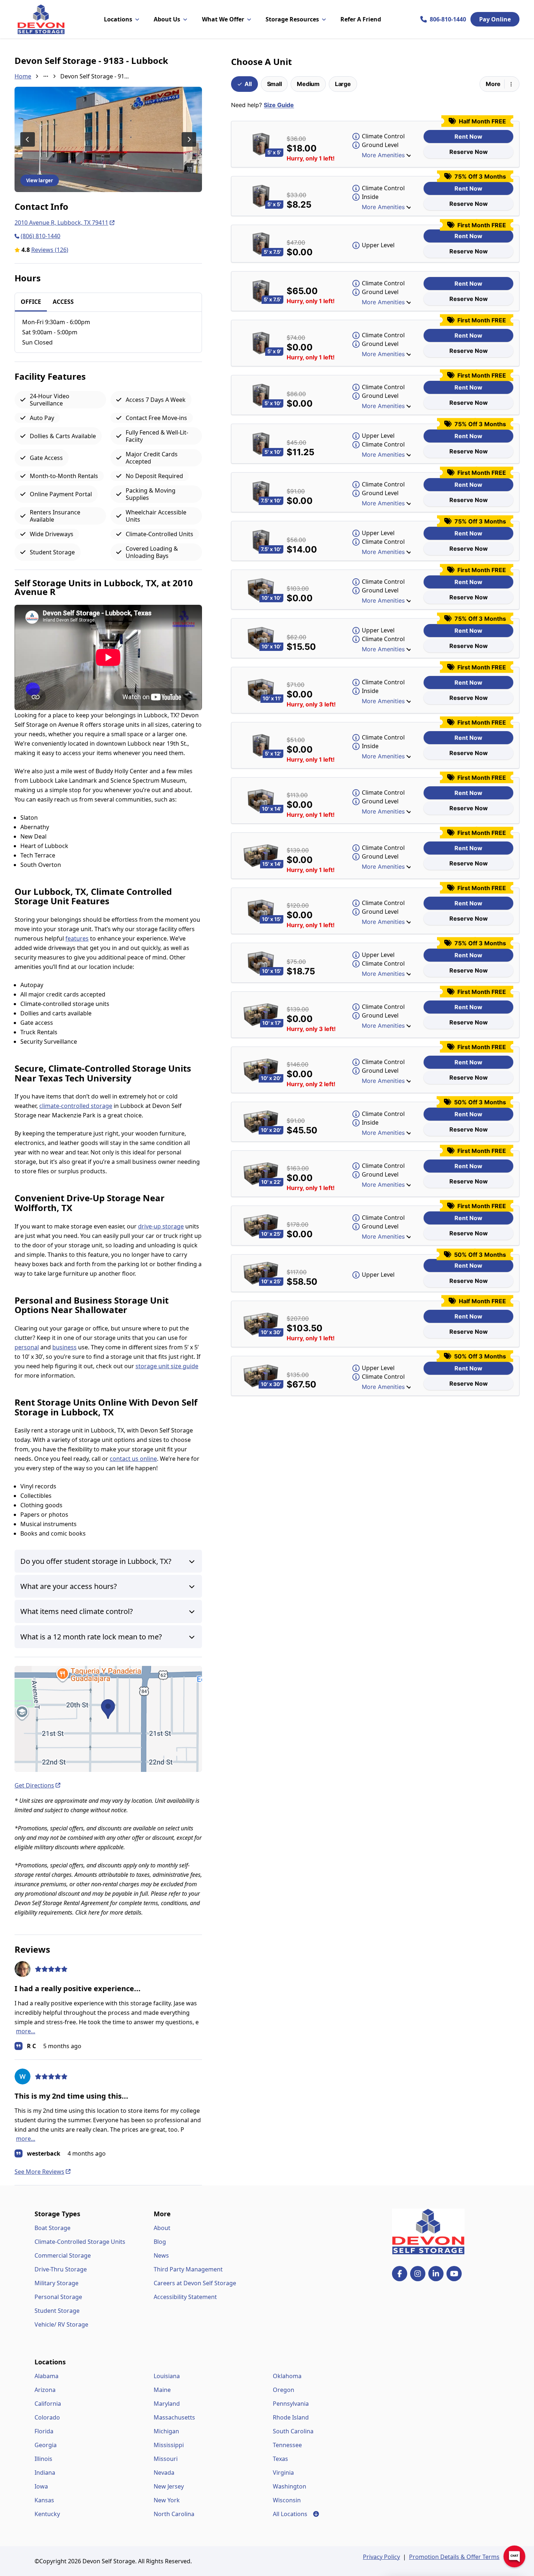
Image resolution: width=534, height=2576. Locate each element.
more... (26, 2031)
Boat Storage (52, 2228)
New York (167, 2500)
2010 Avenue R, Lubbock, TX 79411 (61, 223)
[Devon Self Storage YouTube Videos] (454, 2274)
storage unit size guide (167, 1366)
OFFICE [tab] (31, 302)
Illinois (43, 2459)
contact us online (133, 1459)
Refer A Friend (361, 19)
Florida (44, 2431)
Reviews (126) (50, 250)
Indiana (45, 2473)
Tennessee (287, 2445)
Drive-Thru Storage (61, 2269)
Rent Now (468, 136)
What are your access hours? (69, 1586)
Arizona (45, 2390)
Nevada (164, 2473)
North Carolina (174, 2514)
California (48, 2404)
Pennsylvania (291, 2404)
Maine (162, 2390)
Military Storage (56, 2283)
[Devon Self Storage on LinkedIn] (436, 2274)
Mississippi (169, 2445)
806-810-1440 (448, 19)
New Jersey (169, 2486)
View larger (40, 180)
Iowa (41, 2486)
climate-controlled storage (76, 1106)
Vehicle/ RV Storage (61, 2324)
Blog (160, 2242)
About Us (167, 19)
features (77, 938)
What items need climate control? (77, 1611)
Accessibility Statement (185, 2297)
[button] (108, 1719)
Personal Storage (58, 2297)
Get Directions (34, 1785)
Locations (118, 19)
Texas (280, 2459)
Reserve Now (469, 152)
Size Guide (279, 105)
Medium (308, 84)
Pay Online (495, 19)
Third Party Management (188, 2269)
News (161, 2255)
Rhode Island (291, 2417)
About (162, 2228)
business (64, 1347)
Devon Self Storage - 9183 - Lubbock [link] (95, 76)
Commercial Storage (63, 2255)
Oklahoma (287, 2376)
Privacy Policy (381, 2557)
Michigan (166, 2431)
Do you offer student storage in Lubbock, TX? (96, 1561)
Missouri (166, 2459)
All (248, 84)
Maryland (167, 2404)
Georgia (46, 2445)
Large (343, 84)
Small (274, 84)
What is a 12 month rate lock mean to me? (91, 1637)
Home (23, 76)
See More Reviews (39, 2172)
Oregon (284, 2390)
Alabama (46, 2376)
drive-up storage (161, 1226)
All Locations (296, 2514)
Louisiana (167, 2376)
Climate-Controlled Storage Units (80, 2242)
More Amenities (383, 155)
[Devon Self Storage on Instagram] (418, 2274)
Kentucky (47, 2514)
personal (27, 1347)
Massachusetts (174, 2417)
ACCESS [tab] (63, 302)
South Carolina (293, 2431)
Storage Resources (292, 19)
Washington (290, 2486)
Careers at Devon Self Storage (195, 2283)
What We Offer (223, 19)
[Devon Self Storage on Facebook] (400, 2274)
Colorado (47, 2417)
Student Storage (57, 2311)
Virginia (283, 2473)
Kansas (44, 2500)
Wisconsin (287, 2500)
